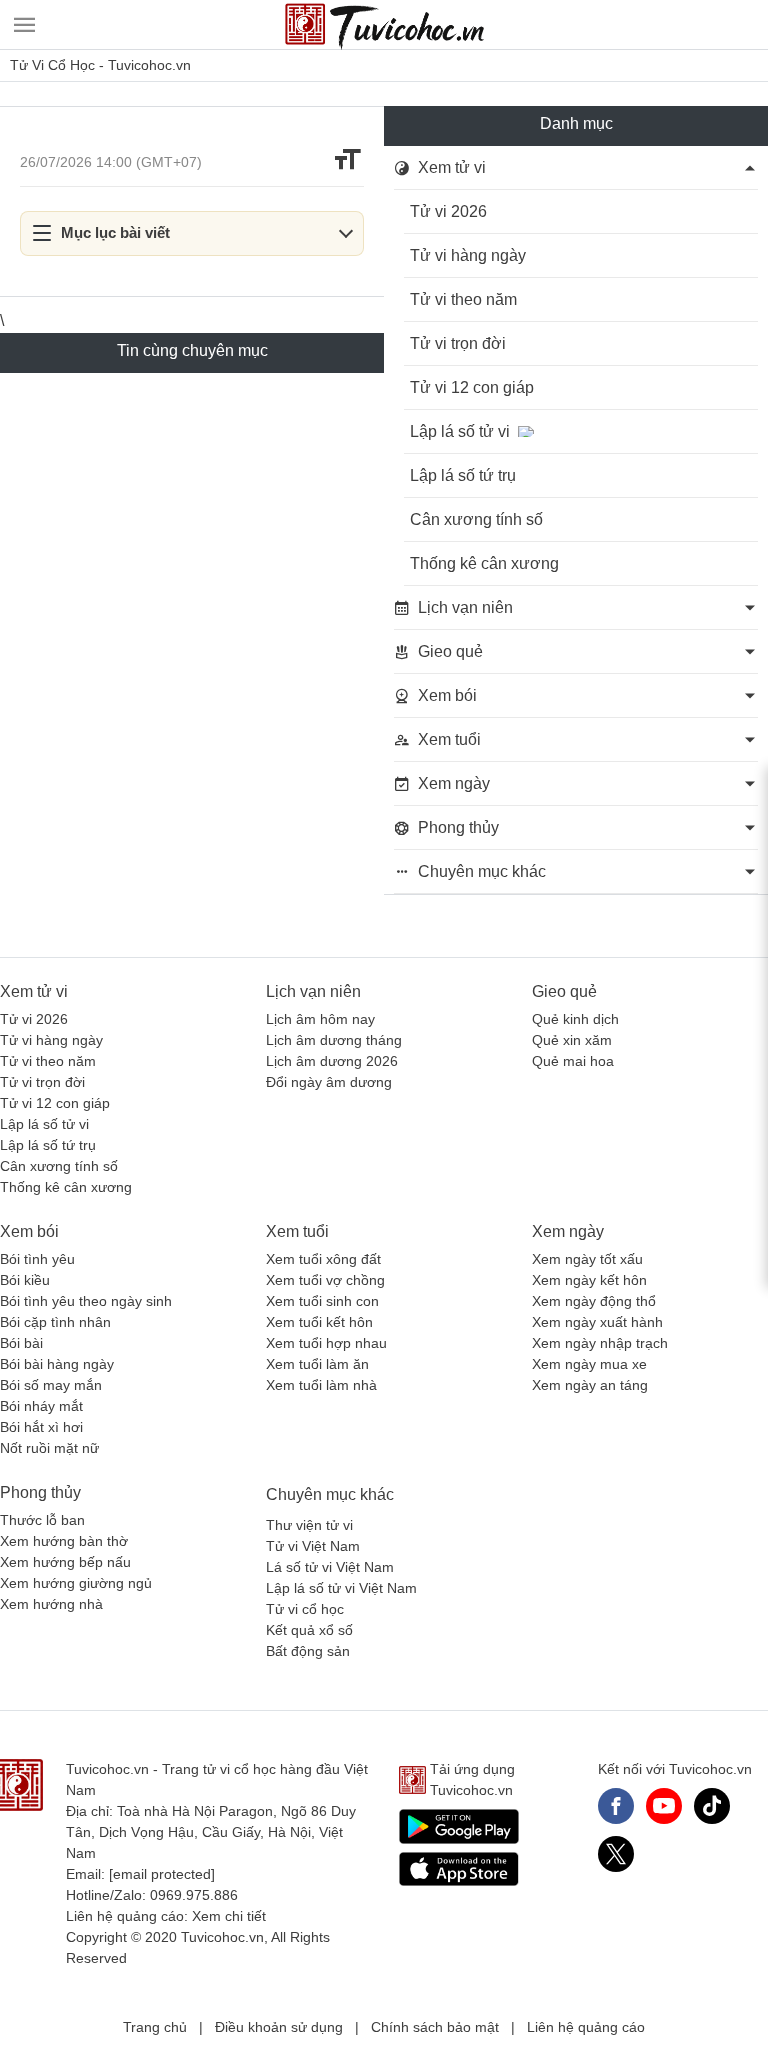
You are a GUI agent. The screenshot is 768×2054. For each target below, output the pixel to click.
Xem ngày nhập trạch (600, 1343)
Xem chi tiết (229, 1916)
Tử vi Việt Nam (313, 1546)
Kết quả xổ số (309, 1630)
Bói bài (21, 1343)
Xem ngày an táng (590, 1385)
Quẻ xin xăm (572, 1040)
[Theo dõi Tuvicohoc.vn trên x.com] (616, 1854)
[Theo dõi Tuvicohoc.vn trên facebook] (616, 1806)
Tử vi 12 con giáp (472, 387)
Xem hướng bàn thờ (64, 1541)
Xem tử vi (34, 991)
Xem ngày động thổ (594, 1301)
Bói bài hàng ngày (57, 1364)
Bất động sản (308, 1651)
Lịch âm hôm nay (320, 1019)
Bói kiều (25, 1280)
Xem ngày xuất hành (597, 1322)
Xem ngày (568, 1231)
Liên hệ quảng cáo (586, 2027)
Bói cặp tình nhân (55, 1322)
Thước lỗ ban (42, 1520)
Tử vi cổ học (305, 1609)
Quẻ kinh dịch (575, 1019)
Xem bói (29, 1231)
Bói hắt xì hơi (41, 1427)
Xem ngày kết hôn (589, 1280)
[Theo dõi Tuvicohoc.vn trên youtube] (664, 1806)
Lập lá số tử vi (460, 431)
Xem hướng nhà (51, 1604)
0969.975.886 (194, 1895)
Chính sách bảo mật (435, 2027)
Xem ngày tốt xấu (587, 1259)
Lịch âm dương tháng (334, 1040)
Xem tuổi (297, 1231)
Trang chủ (155, 2027)
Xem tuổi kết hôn (319, 1322)
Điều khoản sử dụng (279, 2027)
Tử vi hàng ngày (468, 255)
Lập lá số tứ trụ (463, 475)
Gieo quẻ (564, 991)
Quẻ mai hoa (573, 1061)
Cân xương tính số (476, 519)
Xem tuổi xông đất (323, 1259)
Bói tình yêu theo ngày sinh (86, 1301)
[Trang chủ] (384, 25)
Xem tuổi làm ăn (317, 1364)
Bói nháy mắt (41, 1406)
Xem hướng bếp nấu (65, 1562)
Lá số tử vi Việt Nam (330, 1567)
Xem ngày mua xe (589, 1364)
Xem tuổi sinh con (322, 1301)
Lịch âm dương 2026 (332, 1061)
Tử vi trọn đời (458, 343)
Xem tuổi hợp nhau (326, 1343)
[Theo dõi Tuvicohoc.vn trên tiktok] (712, 1806)
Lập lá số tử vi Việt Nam (341, 1588)
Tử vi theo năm (463, 299)
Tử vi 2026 (448, 211)
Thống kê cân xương (484, 563)
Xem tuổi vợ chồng (325, 1280)
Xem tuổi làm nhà (321, 1385)
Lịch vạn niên (313, 991)
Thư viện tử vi (309, 1525)
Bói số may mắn (51, 1385)
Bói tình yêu (37, 1259)
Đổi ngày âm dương (329, 1082)
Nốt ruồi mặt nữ (49, 1448)
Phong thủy (40, 1492)
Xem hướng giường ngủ (76, 1583)
